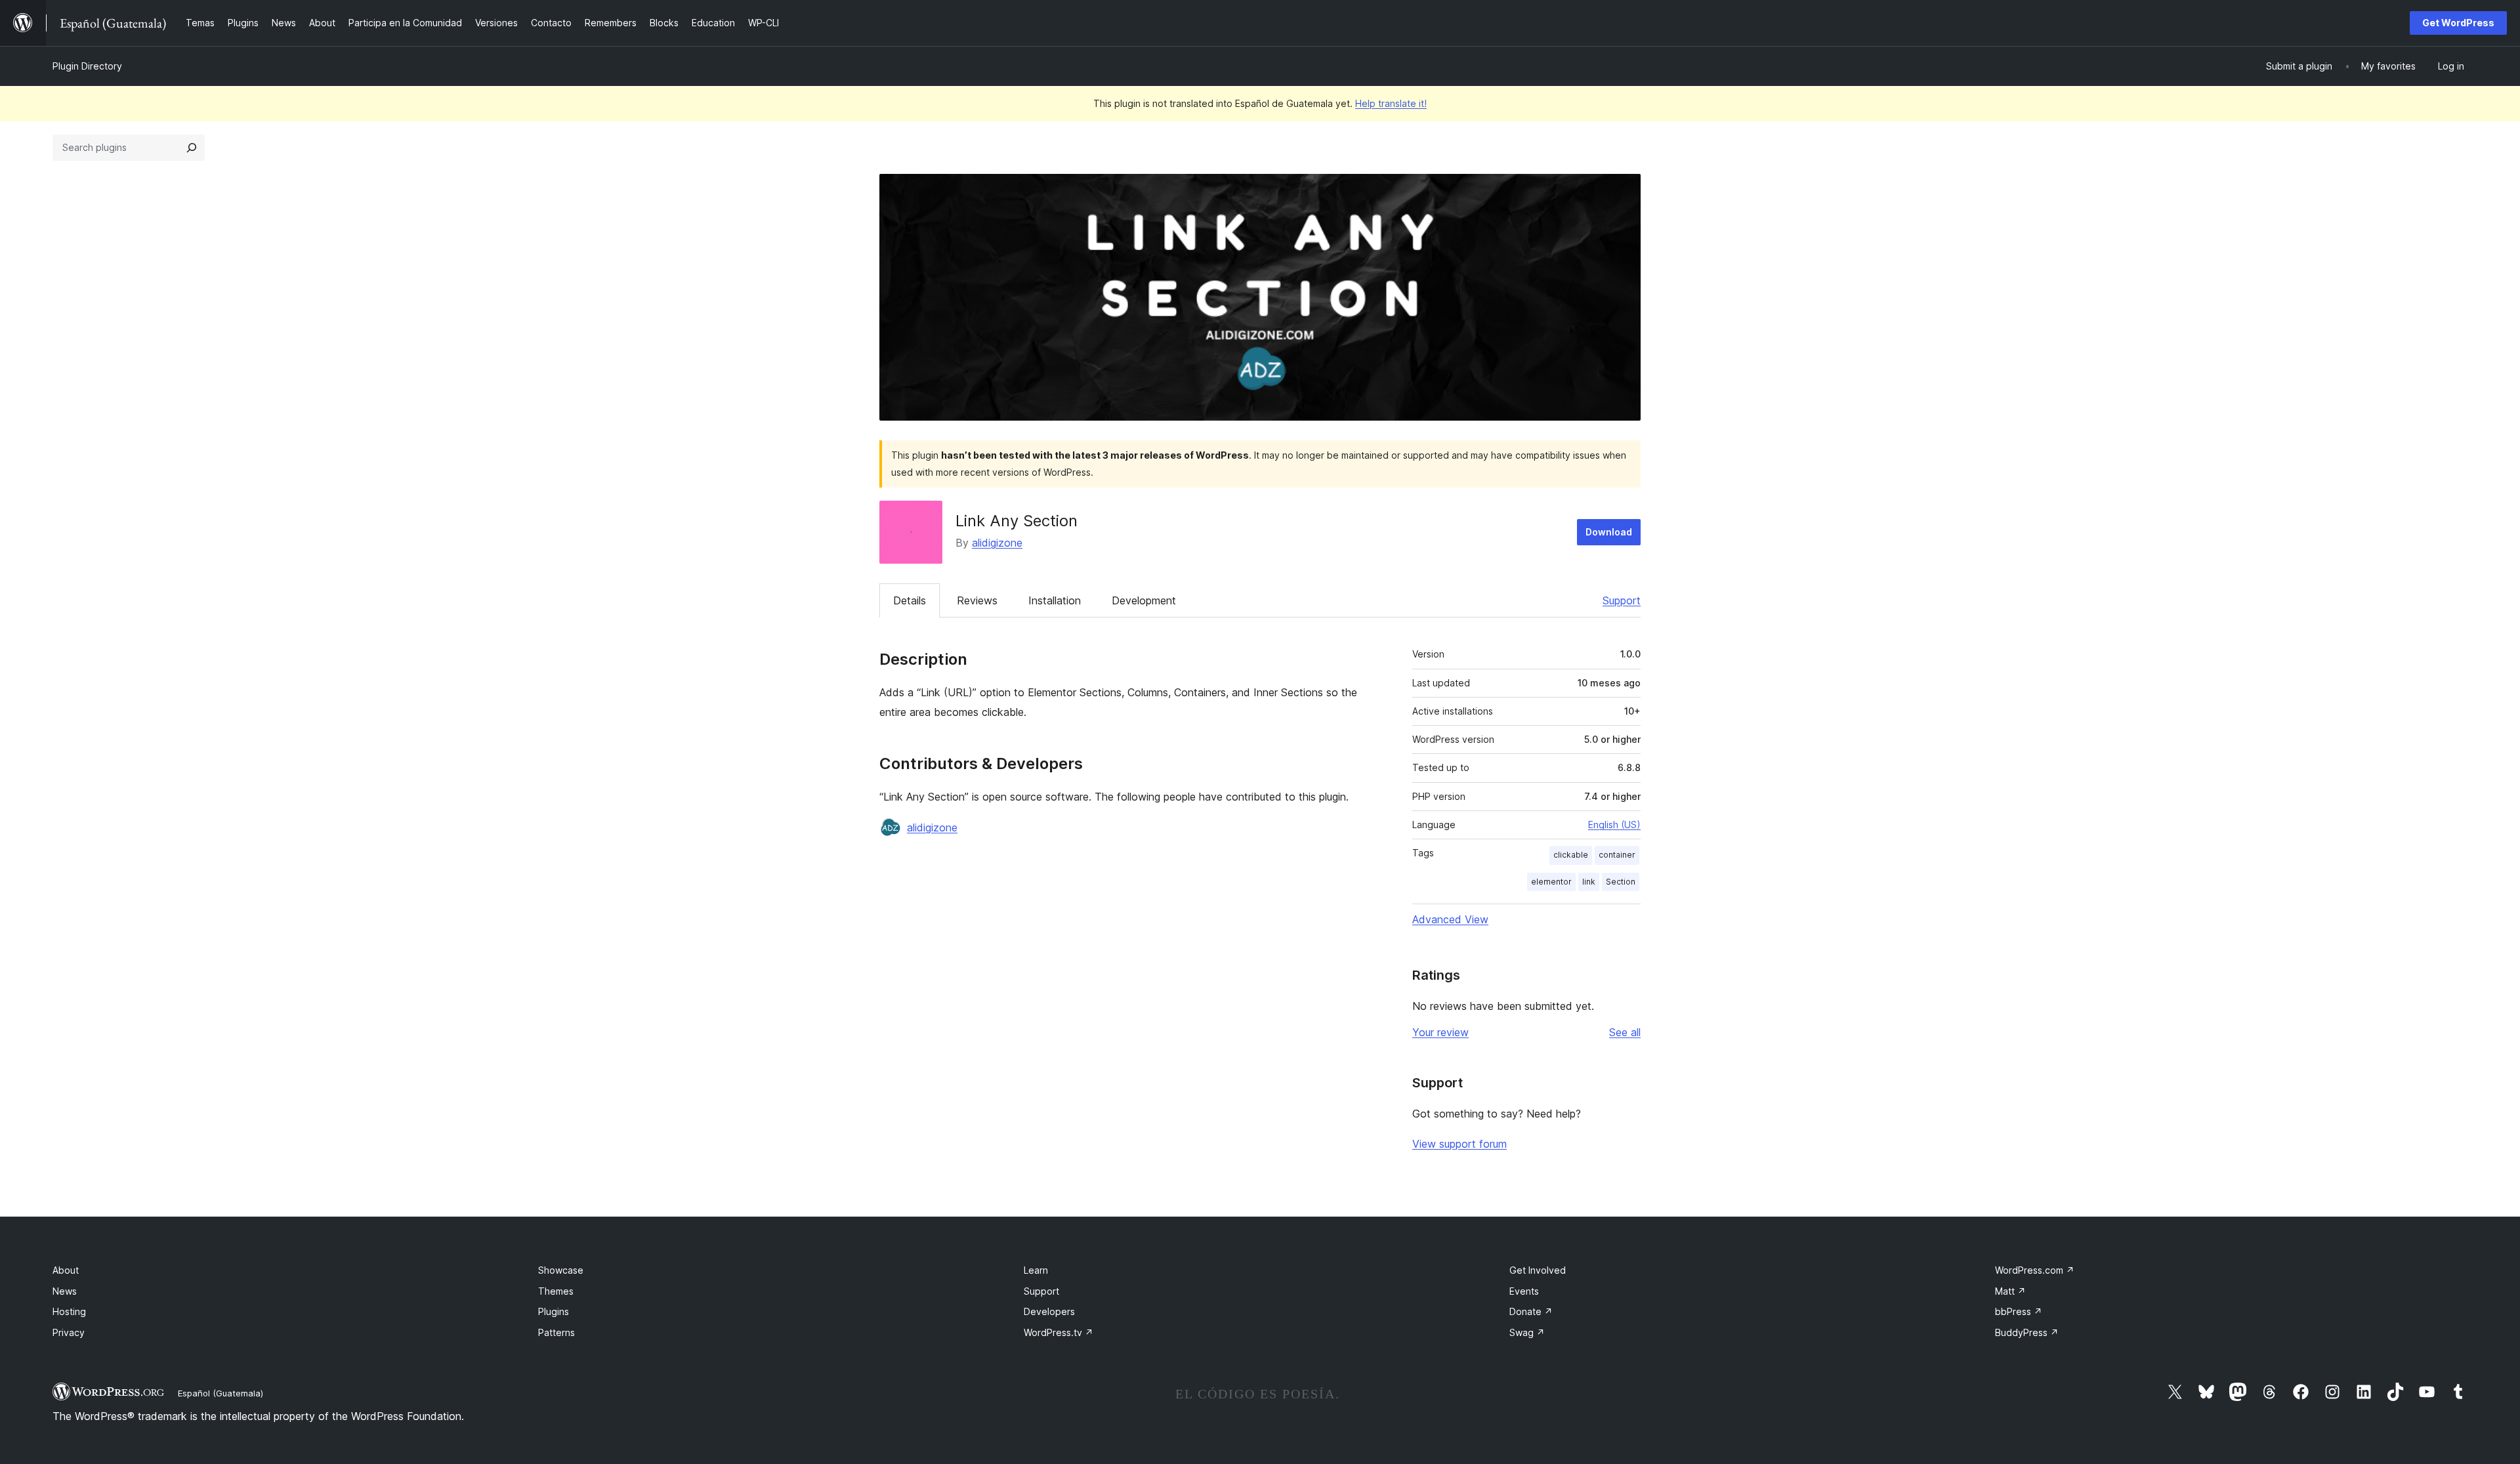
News (65, 1291)
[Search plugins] (192, 148)
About (66, 1270)
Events (1524, 1291)
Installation (1055, 600)
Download (1609, 532)
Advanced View (1450, 919)
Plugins (554, 1311)
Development (1144, 600)
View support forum (1459, 1144)
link (1589, 882)
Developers (1049, 1311)
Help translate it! (1391, 103)
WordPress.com (2035, 1270)
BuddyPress (2027, 1332)
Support (1622, 600)
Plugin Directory (87, 66)
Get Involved (1538, 1270)
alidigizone (997, 543)
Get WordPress (2458, 23)
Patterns (556, 1332)
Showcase (561, 1270)
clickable (1571, 855)
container (1617, 855)
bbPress (2019, 1311)
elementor (1551, 882)
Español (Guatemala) (220, 1393)
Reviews (977, 600)
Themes (556, 1291)
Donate (1531, 1311)
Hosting (69, 1311)
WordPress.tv (1059, 1332)
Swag (1527, 1332)
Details (910, 600)
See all (1625, 1032)
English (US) (1614, 825)
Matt (2010, 1291)
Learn (1036, 1270)
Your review (1440, 1032)
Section (1621, 882)
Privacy (69, 1332)
